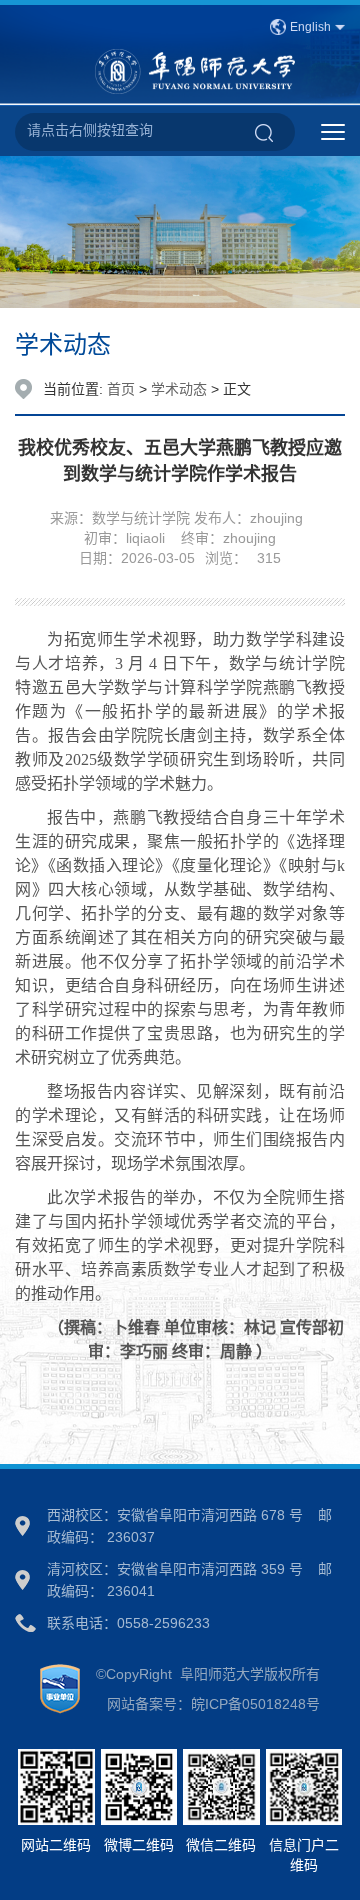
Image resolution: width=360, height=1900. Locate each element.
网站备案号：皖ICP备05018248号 (207, 1704)
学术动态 (179, 389)
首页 (121, 389)
